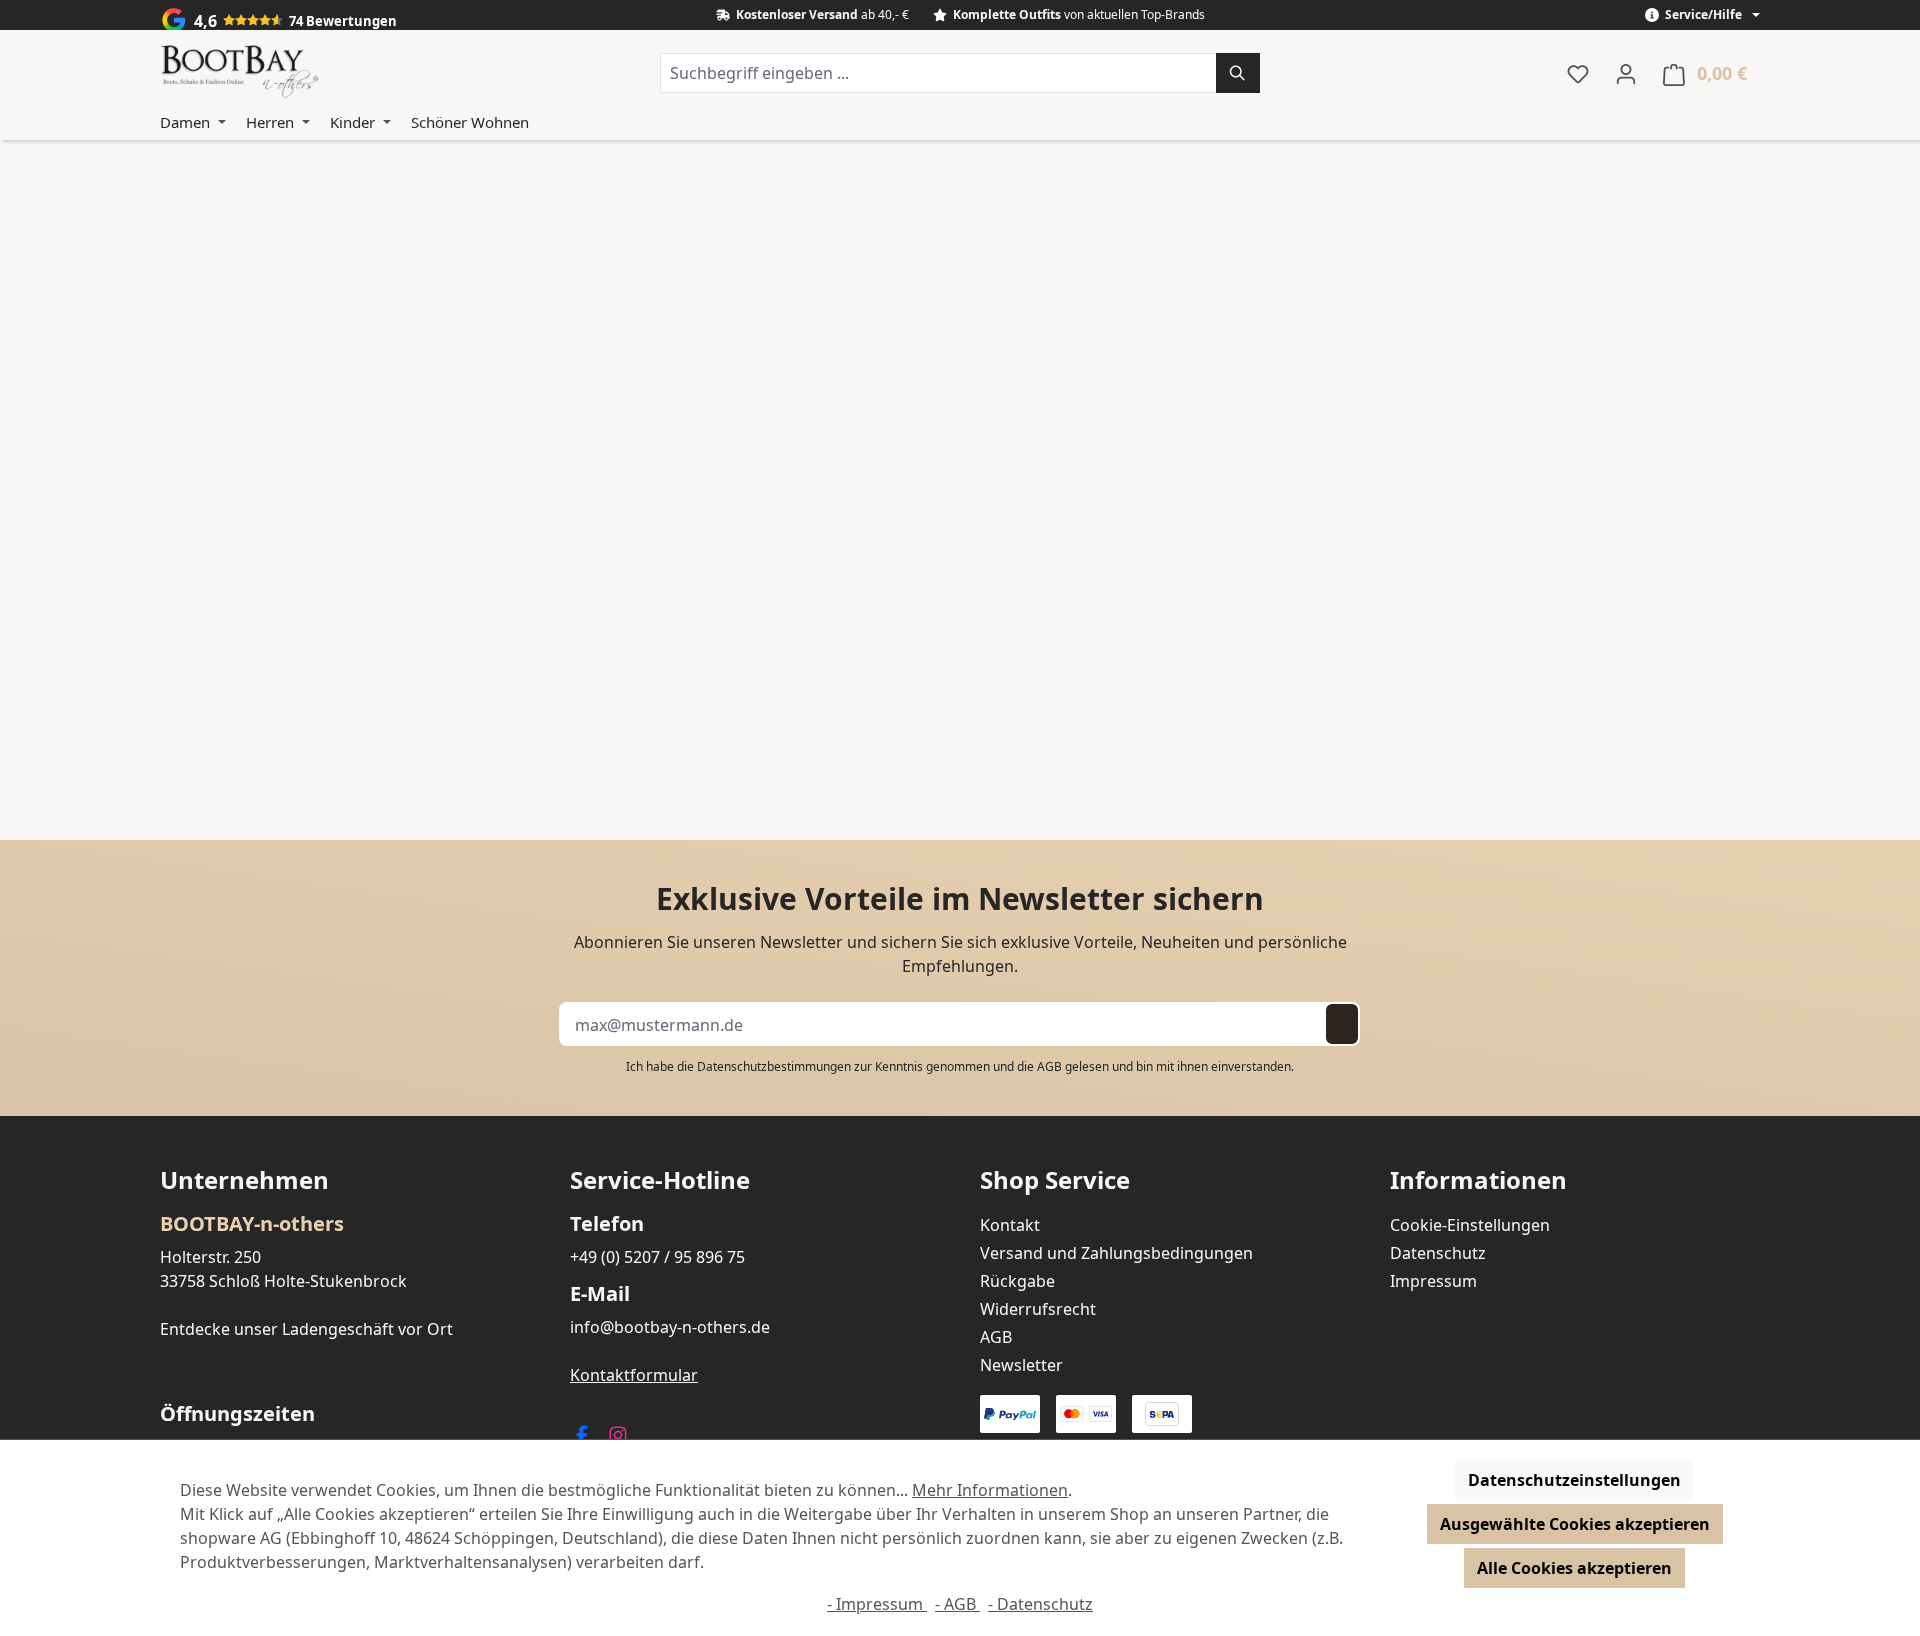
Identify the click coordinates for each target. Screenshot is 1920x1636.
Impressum (1433, 1281)
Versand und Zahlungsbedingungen (1116, 1253)
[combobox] (938, 73)
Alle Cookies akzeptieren (1574, 1568)
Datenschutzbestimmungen (774, 1066)
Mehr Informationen (990, 1490)
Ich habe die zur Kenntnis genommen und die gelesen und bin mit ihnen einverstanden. (960, 1066)
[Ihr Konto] (1626, 73)
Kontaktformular (634, 1375)
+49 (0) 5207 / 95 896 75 (657, 1257)
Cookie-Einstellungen (1470, 1225)
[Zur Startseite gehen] (240, 73)
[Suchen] (1238, 73)
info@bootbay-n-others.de (670, 1327)
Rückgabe (1017, 1281)
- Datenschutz (1040, 1604)
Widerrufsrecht (1038, 1309)
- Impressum (877, 1604)
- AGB (957, 1604)
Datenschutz (1438, 1253)
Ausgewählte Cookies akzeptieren (1575, 1524)
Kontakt (1010, 1225)
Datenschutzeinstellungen (1574, 1480)
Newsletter (1021, 1365)
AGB (1049, 1066)
